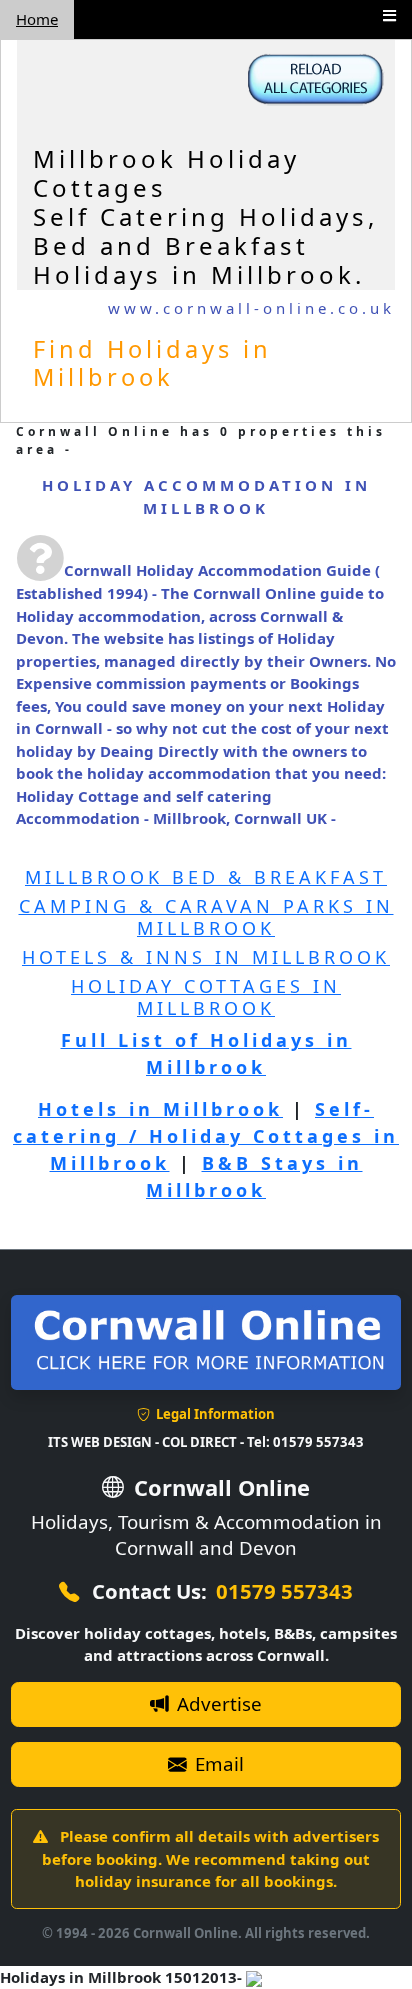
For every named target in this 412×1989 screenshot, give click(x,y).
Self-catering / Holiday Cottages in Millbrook (206, 1136)
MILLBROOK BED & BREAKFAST (206, 877)
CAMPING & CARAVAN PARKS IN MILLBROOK (206, 917)
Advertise (217, 1703)
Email (217, 1763)
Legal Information (214, 1414)
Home (37, 19)
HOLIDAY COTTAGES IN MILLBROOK (206, 997)
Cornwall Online (219, 1487)
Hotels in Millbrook (160, 1109)
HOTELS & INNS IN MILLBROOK (206, 957)
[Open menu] (389, 15)
